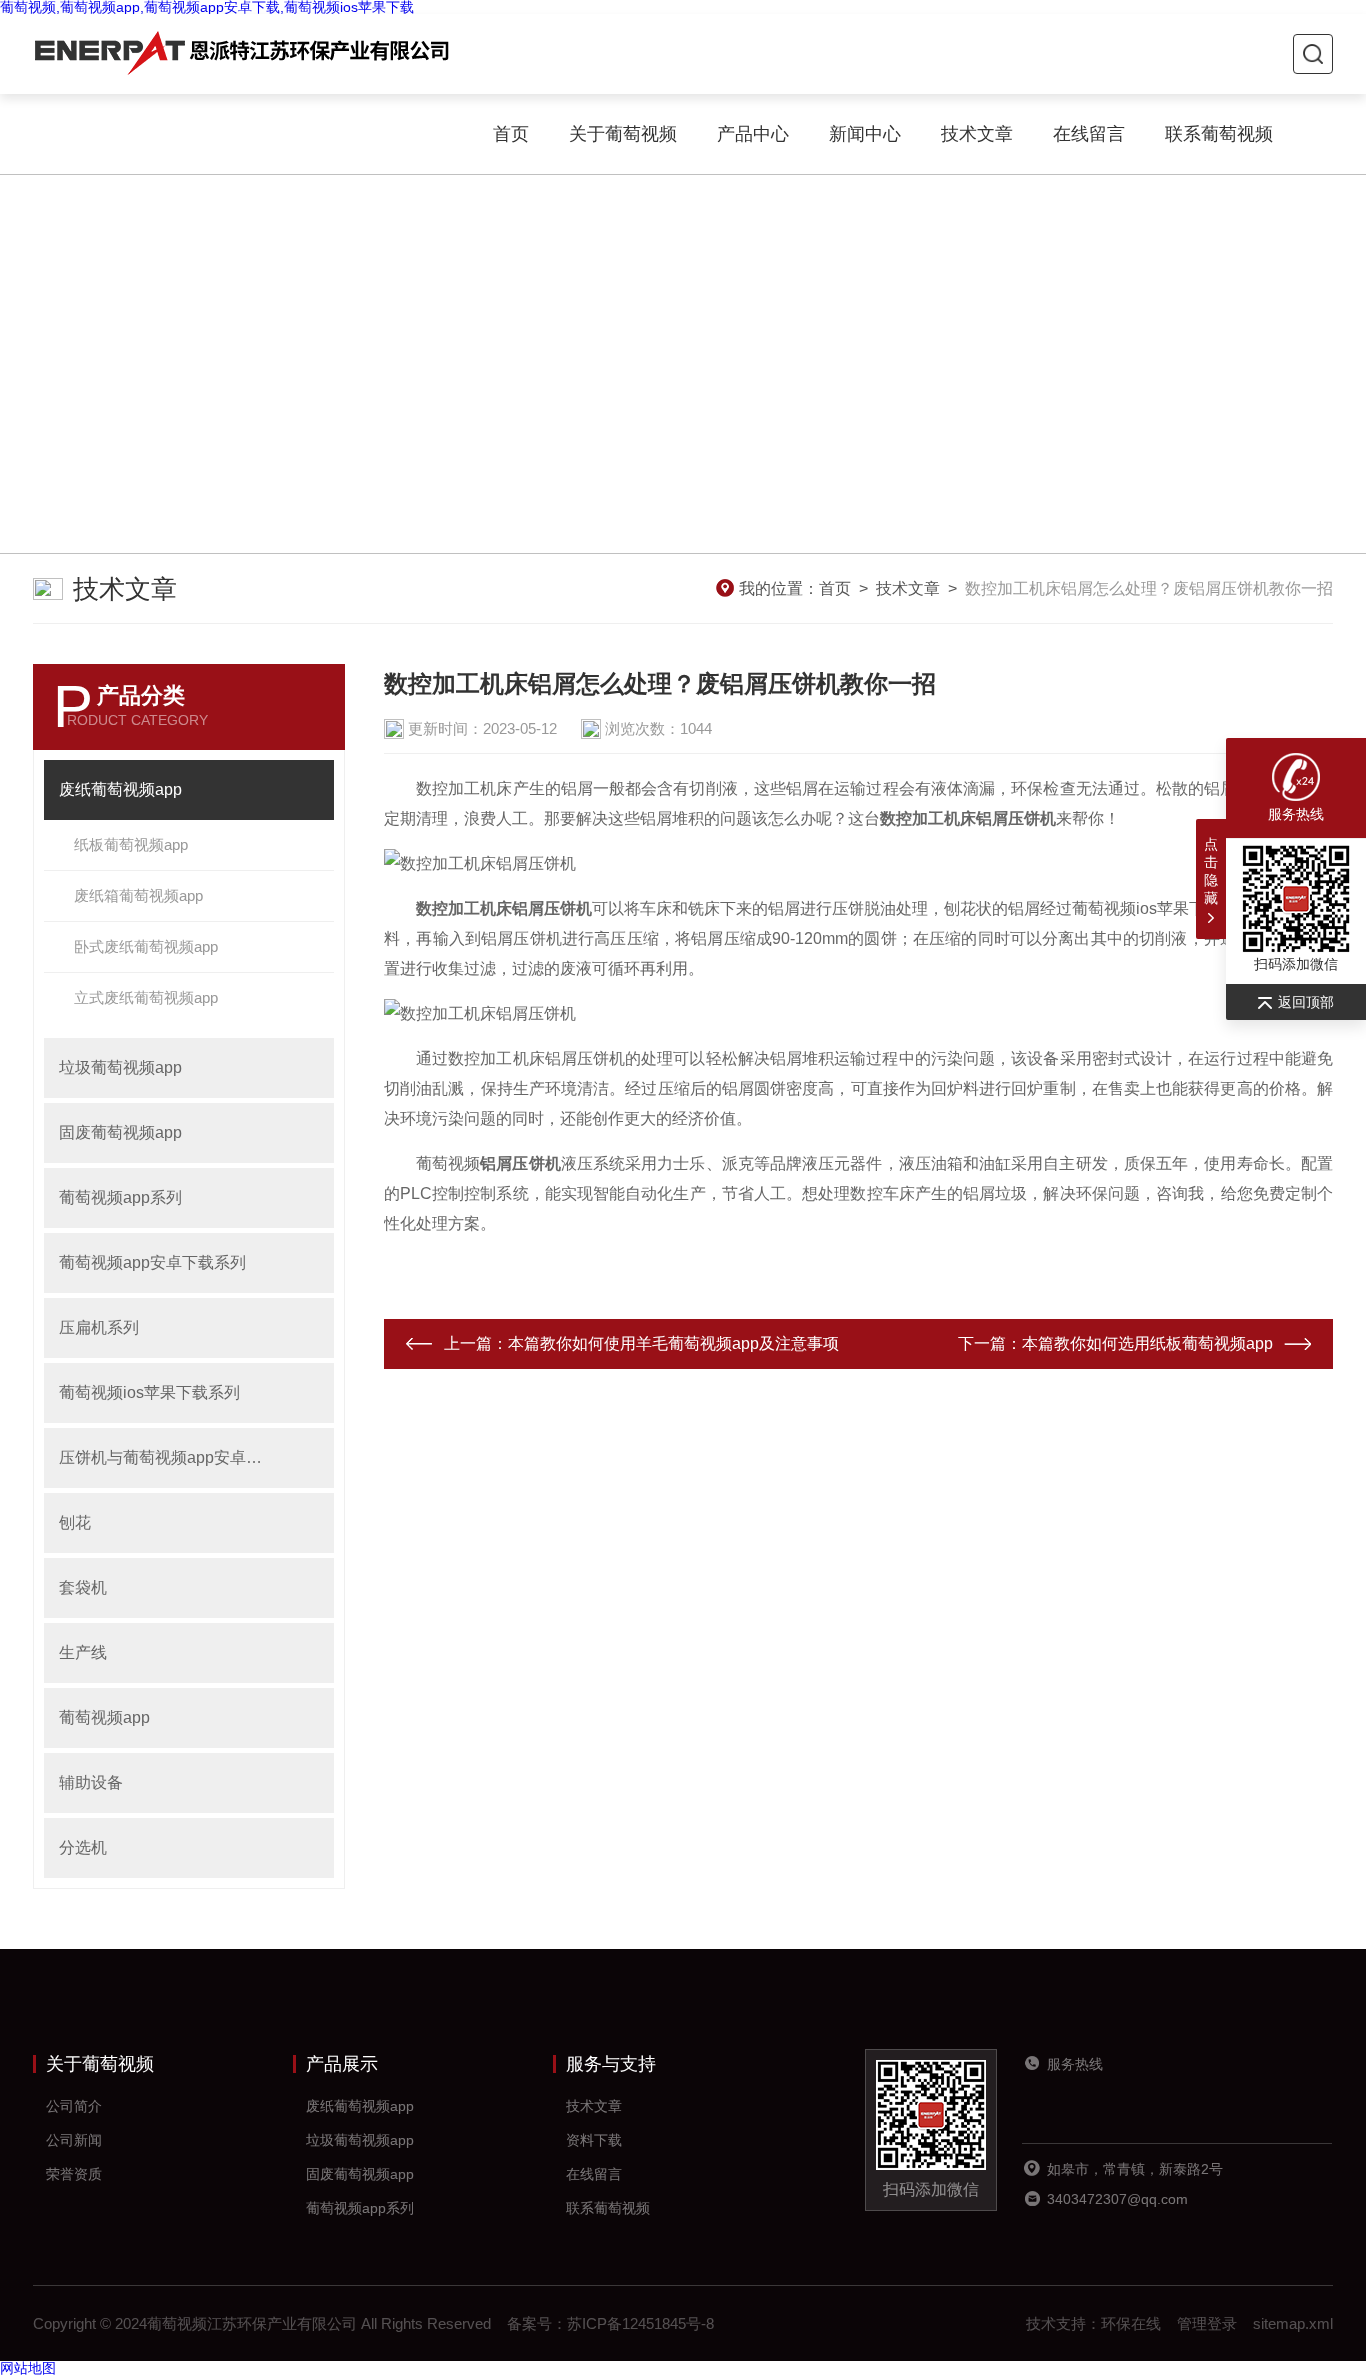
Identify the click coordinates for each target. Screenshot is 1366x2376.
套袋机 (83, 1587)
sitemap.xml (1293, 2323)
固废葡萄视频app (120, 1132)
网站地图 (28, 2368)
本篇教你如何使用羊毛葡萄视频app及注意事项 (673, 1343)
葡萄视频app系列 (120, 1197)
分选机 (83, 1847)
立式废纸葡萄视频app (146, 997)
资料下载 (594, 2140)
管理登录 (1207, 2323)
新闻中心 (865, 134)
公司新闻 (74, 2140)
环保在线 (1131, 2323)
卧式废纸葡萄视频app (146, 946)
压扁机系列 (99, 1327)
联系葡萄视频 (1219, 134)
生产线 (83, 1652)
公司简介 (74, 2106)
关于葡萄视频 (623, 134)
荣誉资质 (74, 2174)
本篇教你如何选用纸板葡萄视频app (1147, 1343)
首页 (511, 134)
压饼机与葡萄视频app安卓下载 (167, 1457)
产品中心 (753, 134)
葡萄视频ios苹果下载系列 (149, 1392)
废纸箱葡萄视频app (138, 895)
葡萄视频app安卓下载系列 (152, 1262)
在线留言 (1089, 134)
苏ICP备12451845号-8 (640, 2323)
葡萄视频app (104, 1717)
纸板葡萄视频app (131, 844)
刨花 (75, 1522)
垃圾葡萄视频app (120, 1067)
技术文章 (977, 134)
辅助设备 (91, 1782)
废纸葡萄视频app (120, 789)
